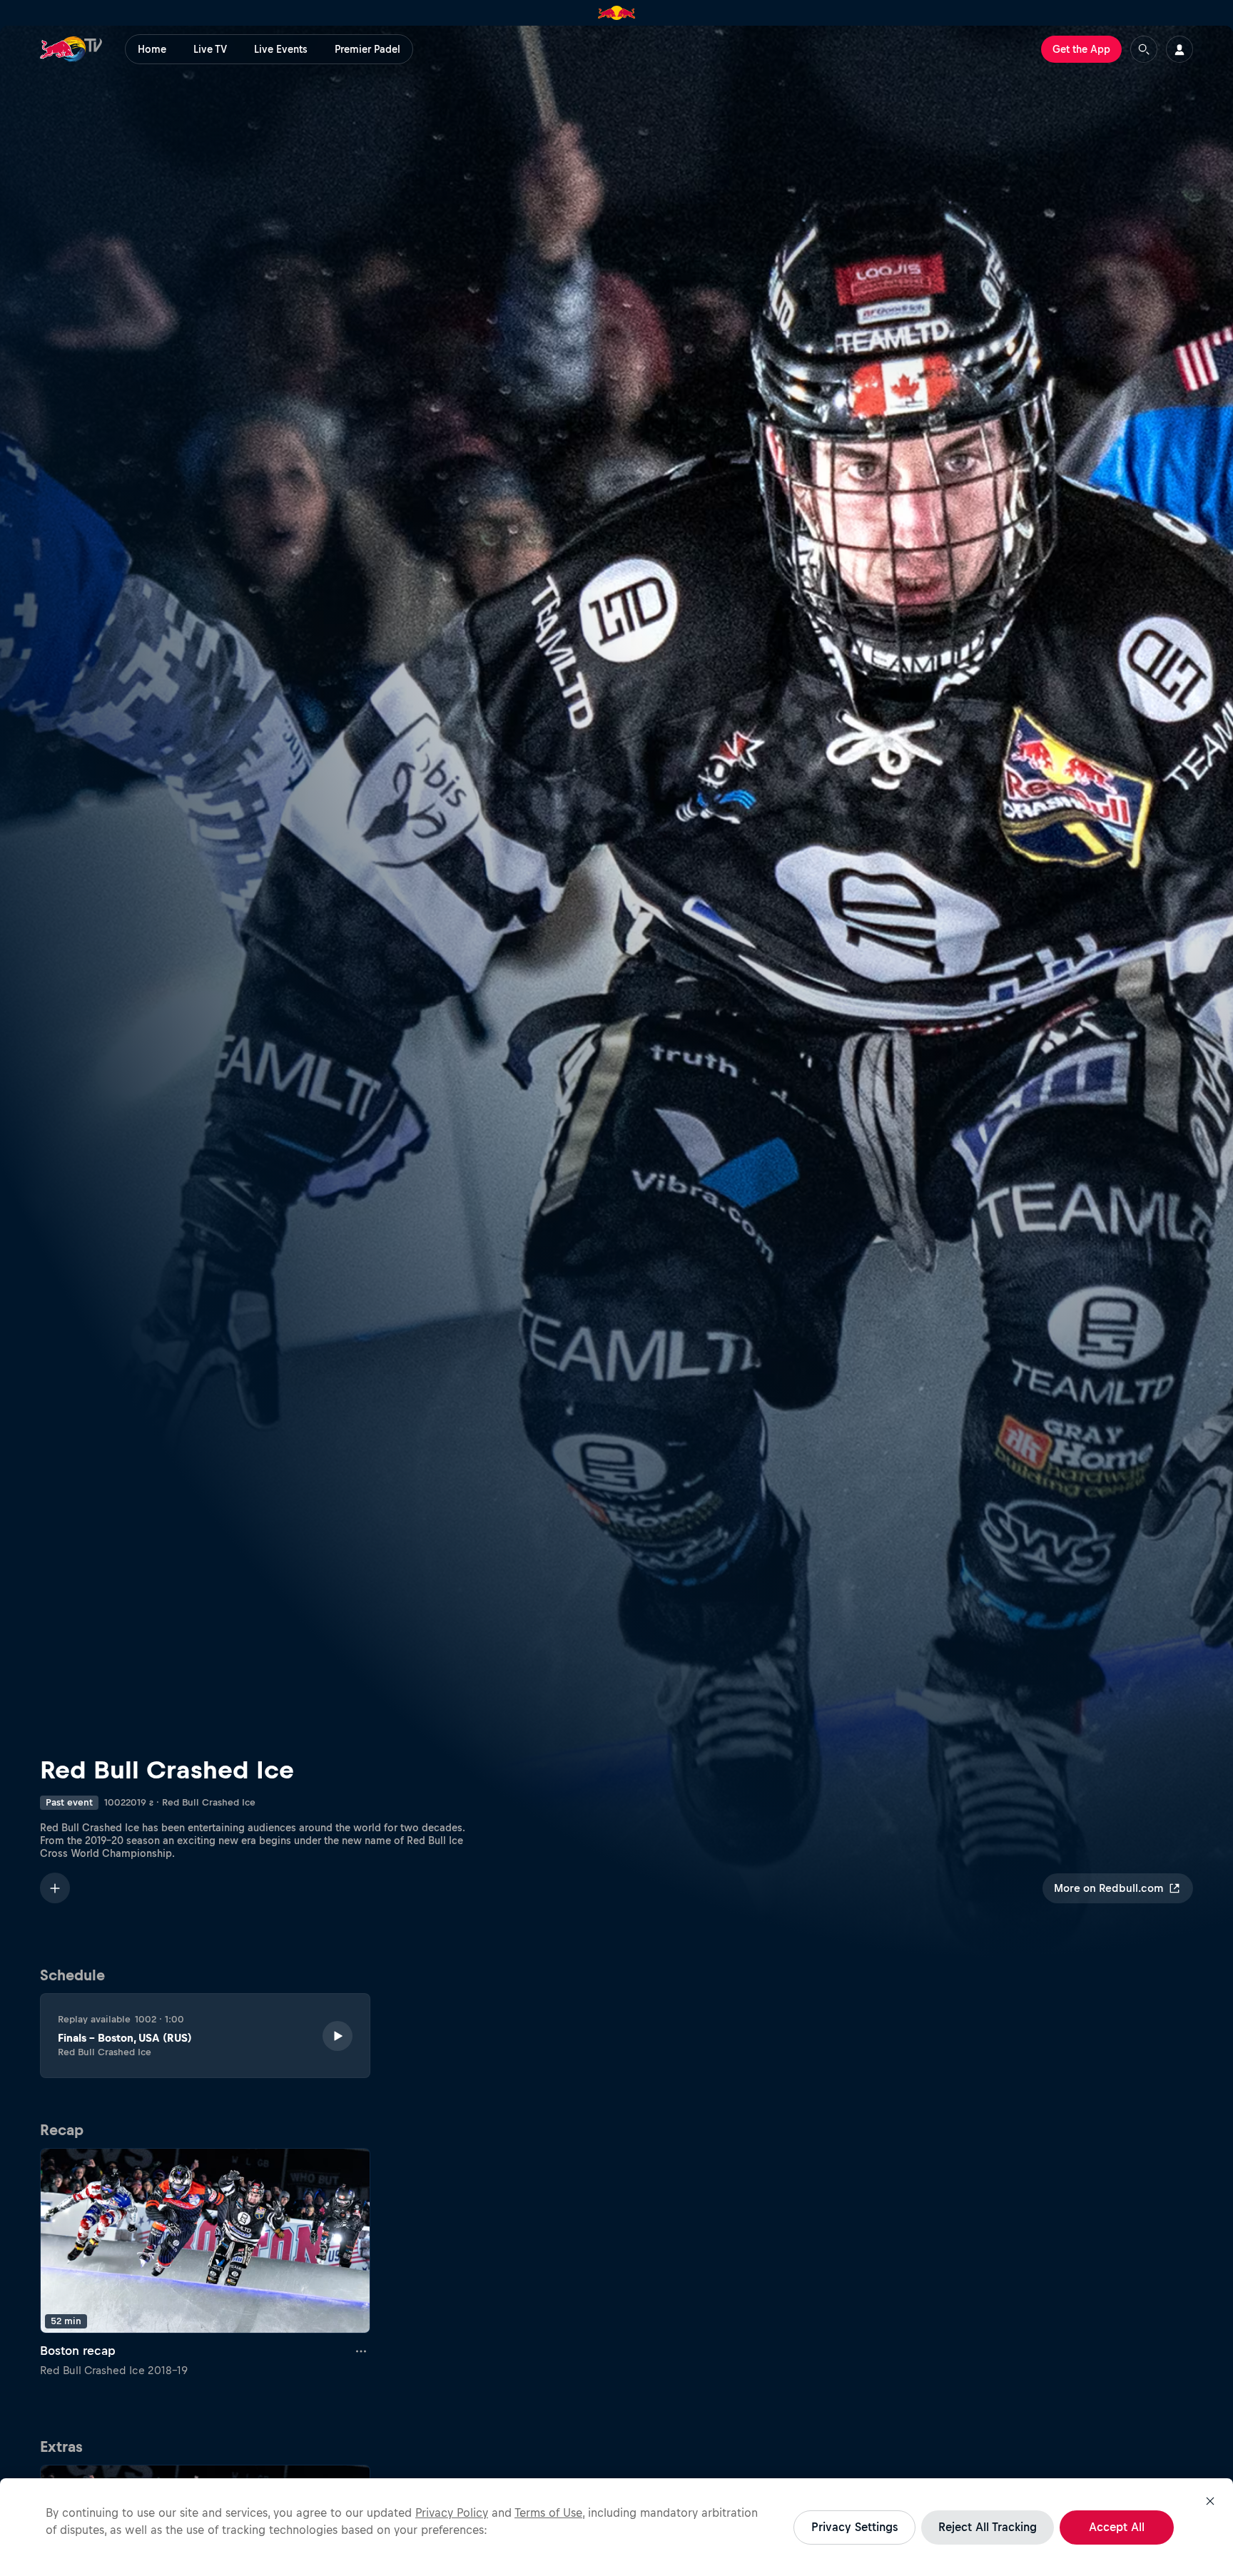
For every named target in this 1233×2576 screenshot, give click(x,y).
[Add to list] (55, 1888)
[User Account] (1179, 49)
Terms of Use (548, 2513)
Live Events (281, 49)
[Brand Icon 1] (617, 13)
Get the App (1081, 49)
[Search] (1144, 49)
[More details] (362, 2351)
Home (152, 49)
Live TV (210, 49)
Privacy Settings (854, 2527)
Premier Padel (367, 49)
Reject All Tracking (988, 2527)
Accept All (1117, 2527)
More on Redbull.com (1108, 1888)
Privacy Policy (452, 2513)
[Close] (1210, 2501)
